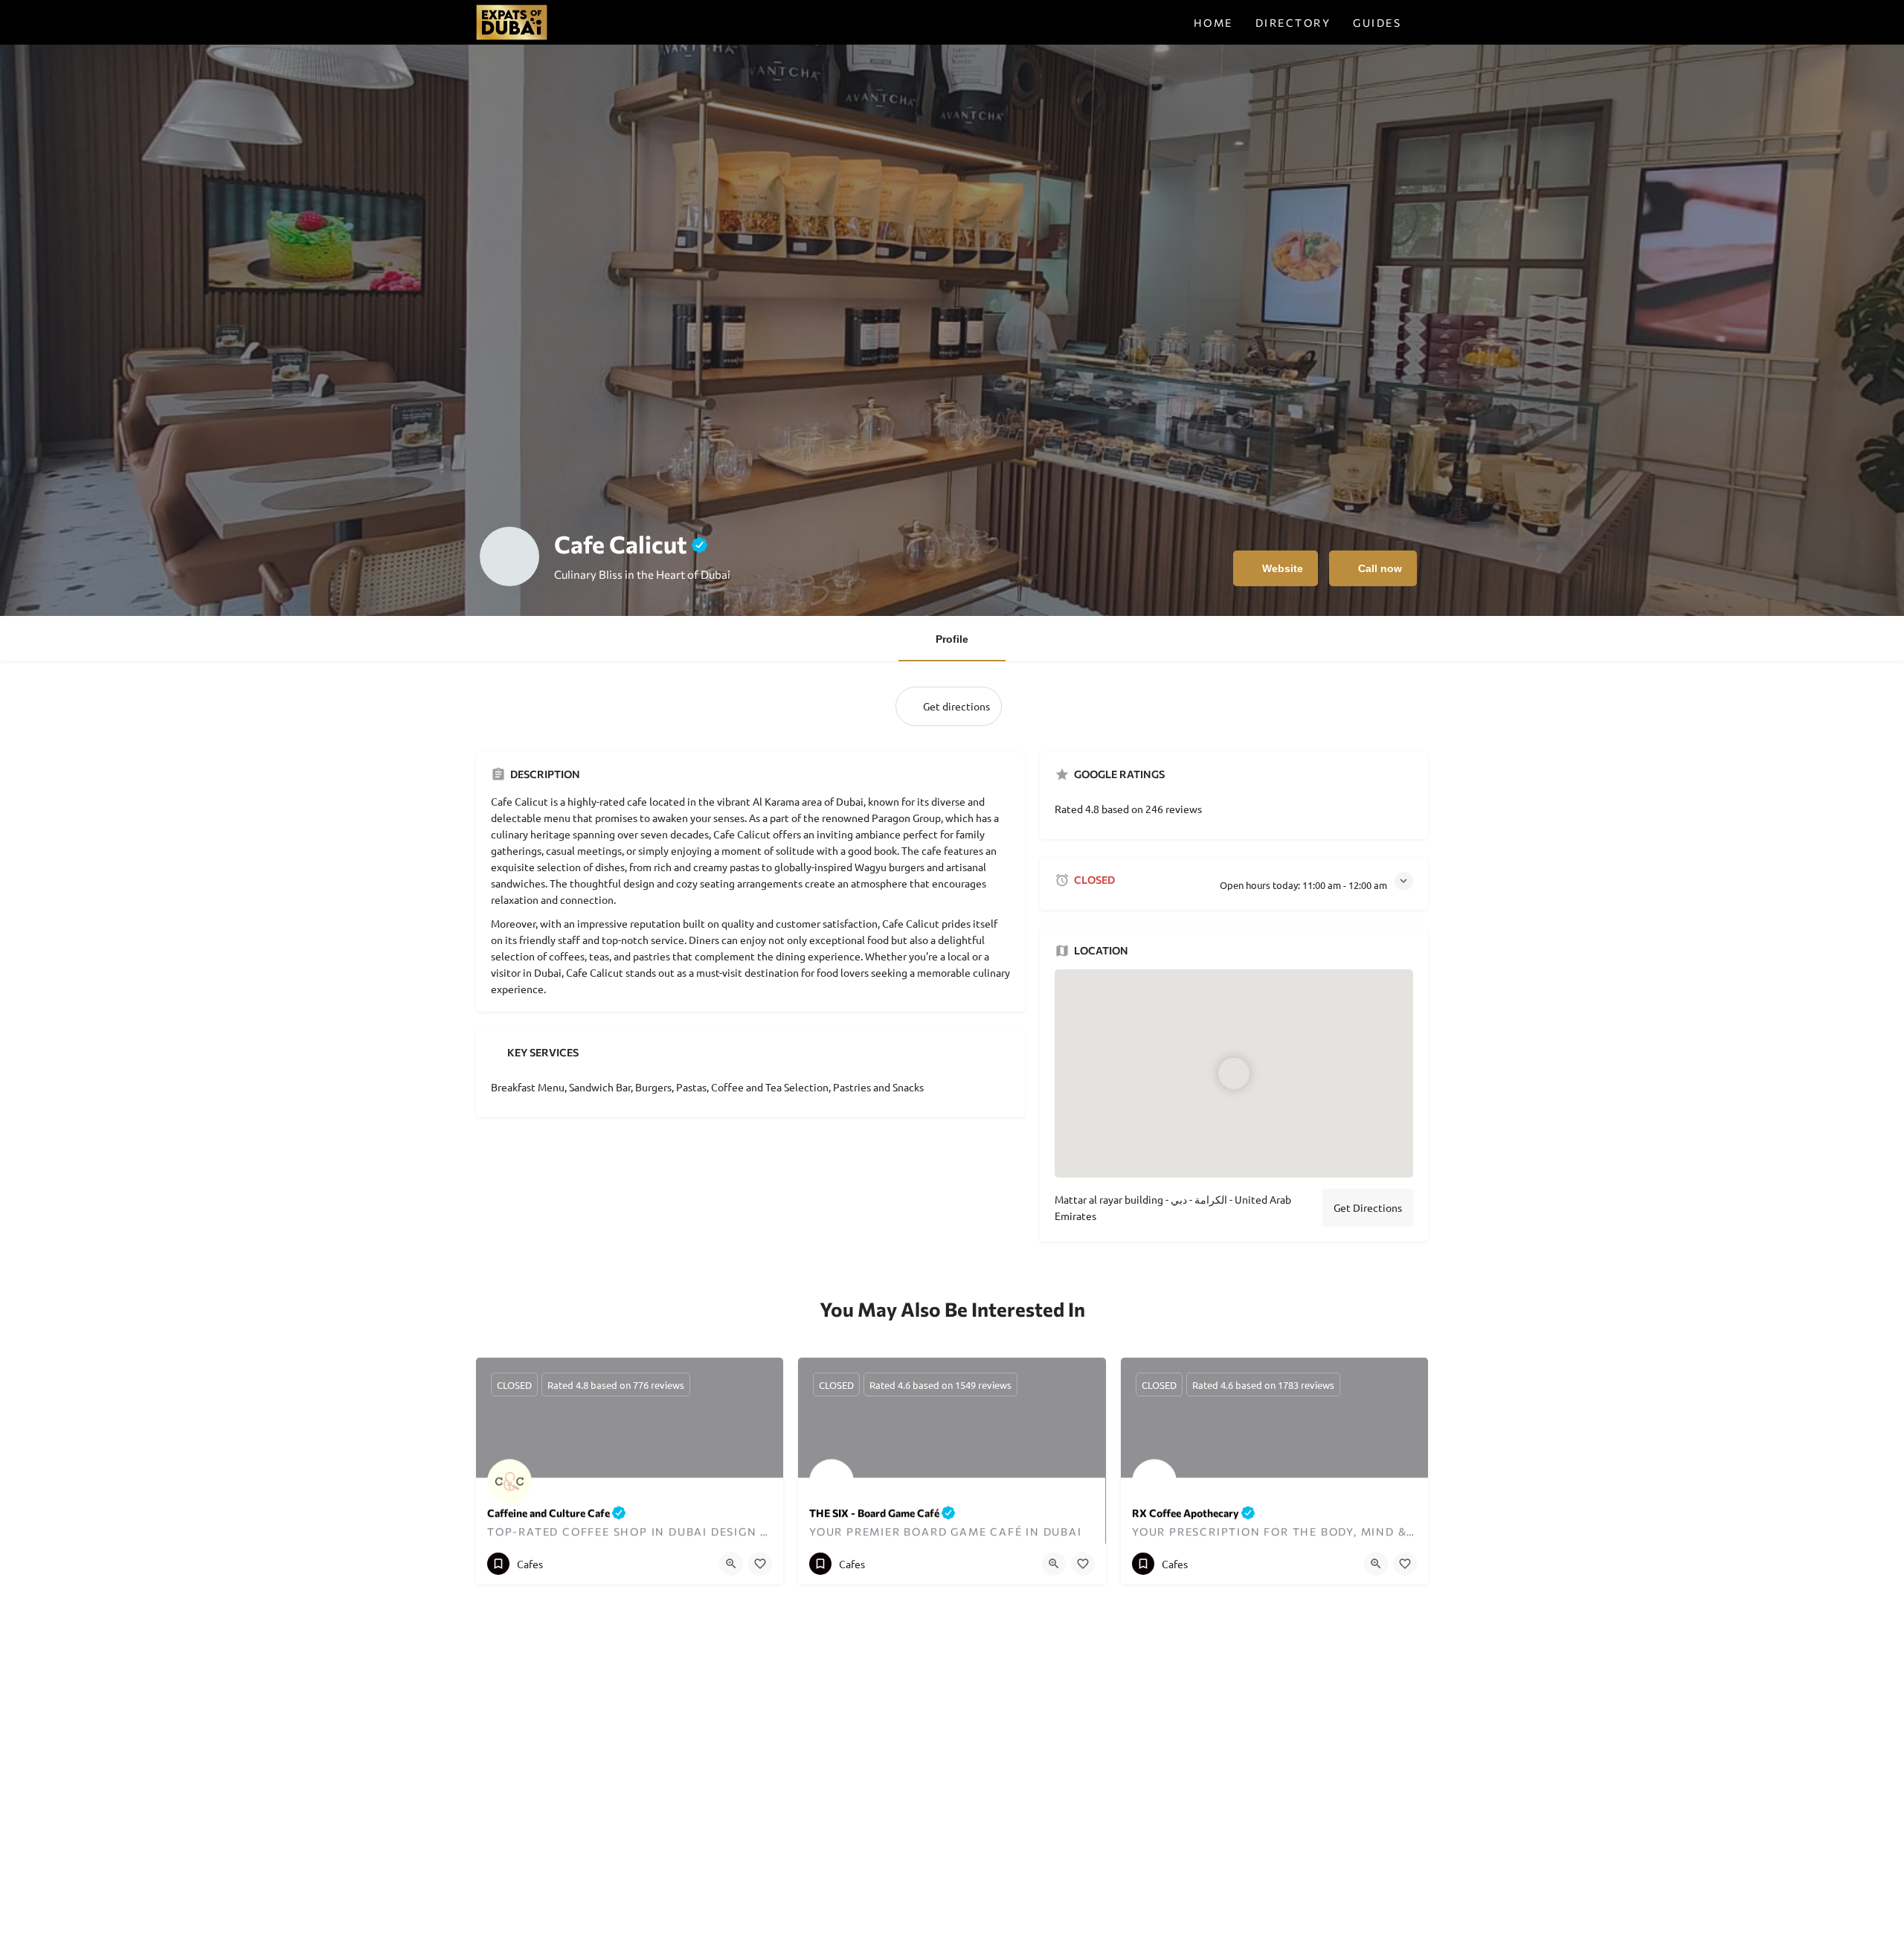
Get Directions (1368, 1207)
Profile (952, 639)
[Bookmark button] (760, 1564)
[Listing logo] (509, 556)
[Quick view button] (731, 1564)
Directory (1293, 23)
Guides (1377, 23)
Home (1213, 23)
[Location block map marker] (1235, 1073)
